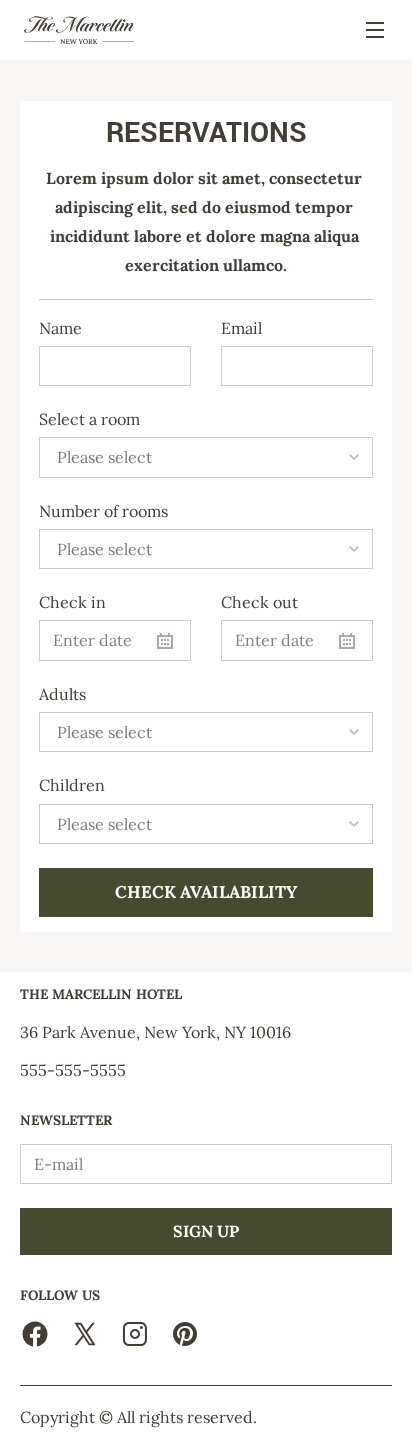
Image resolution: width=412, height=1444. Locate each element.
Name (60, 328)
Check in (72, 602)
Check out (259, 602)
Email (241, 328)
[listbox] (206, 457)
